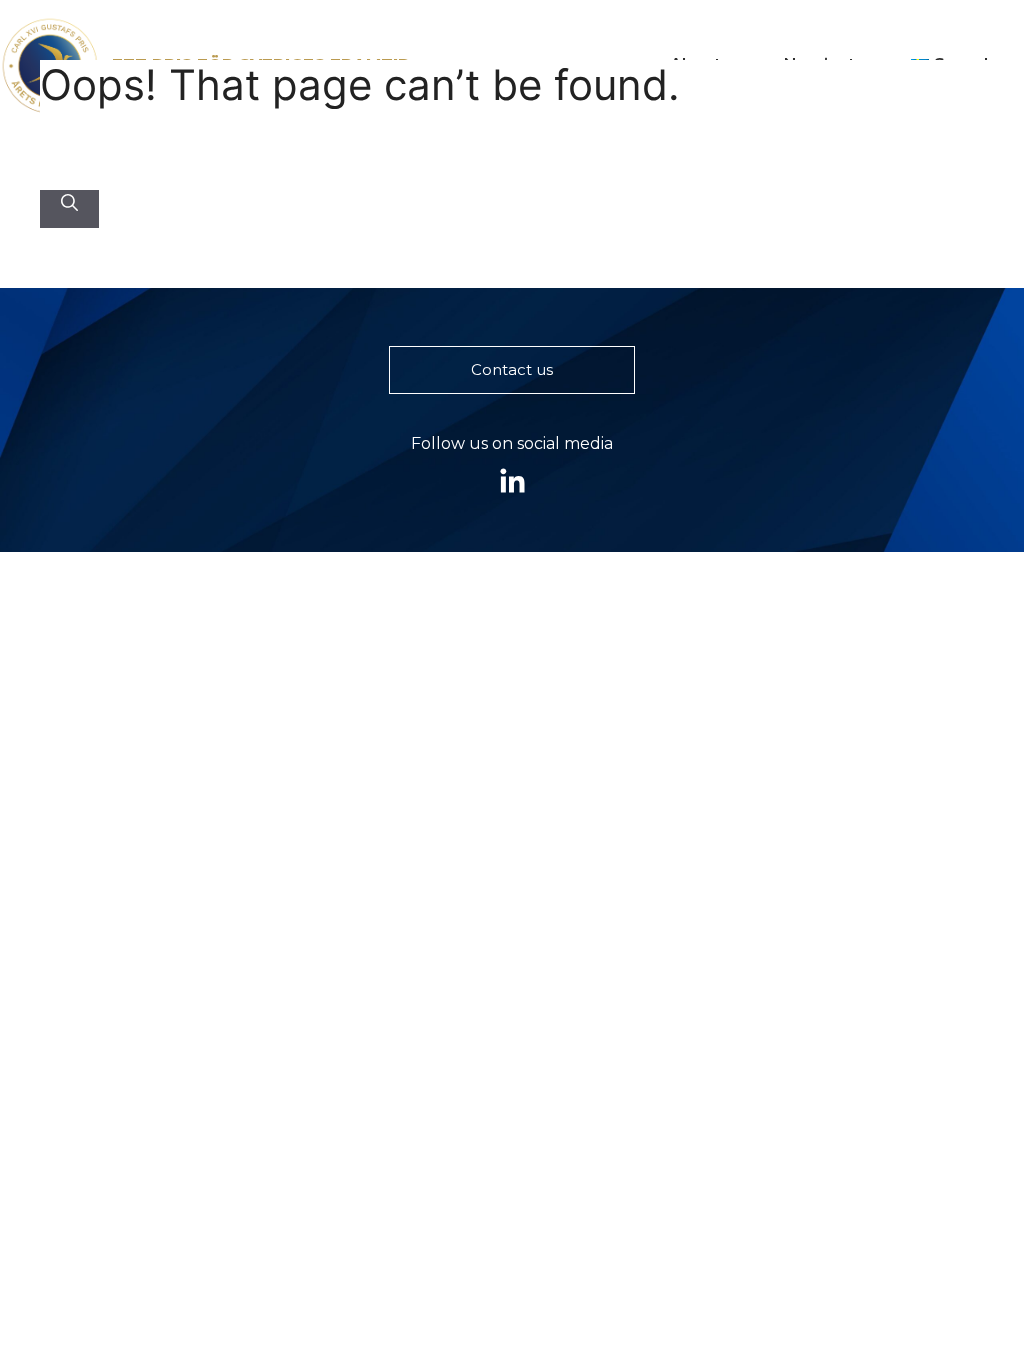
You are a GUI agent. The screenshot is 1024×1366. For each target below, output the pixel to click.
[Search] (69, 204)
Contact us (512, 369)
